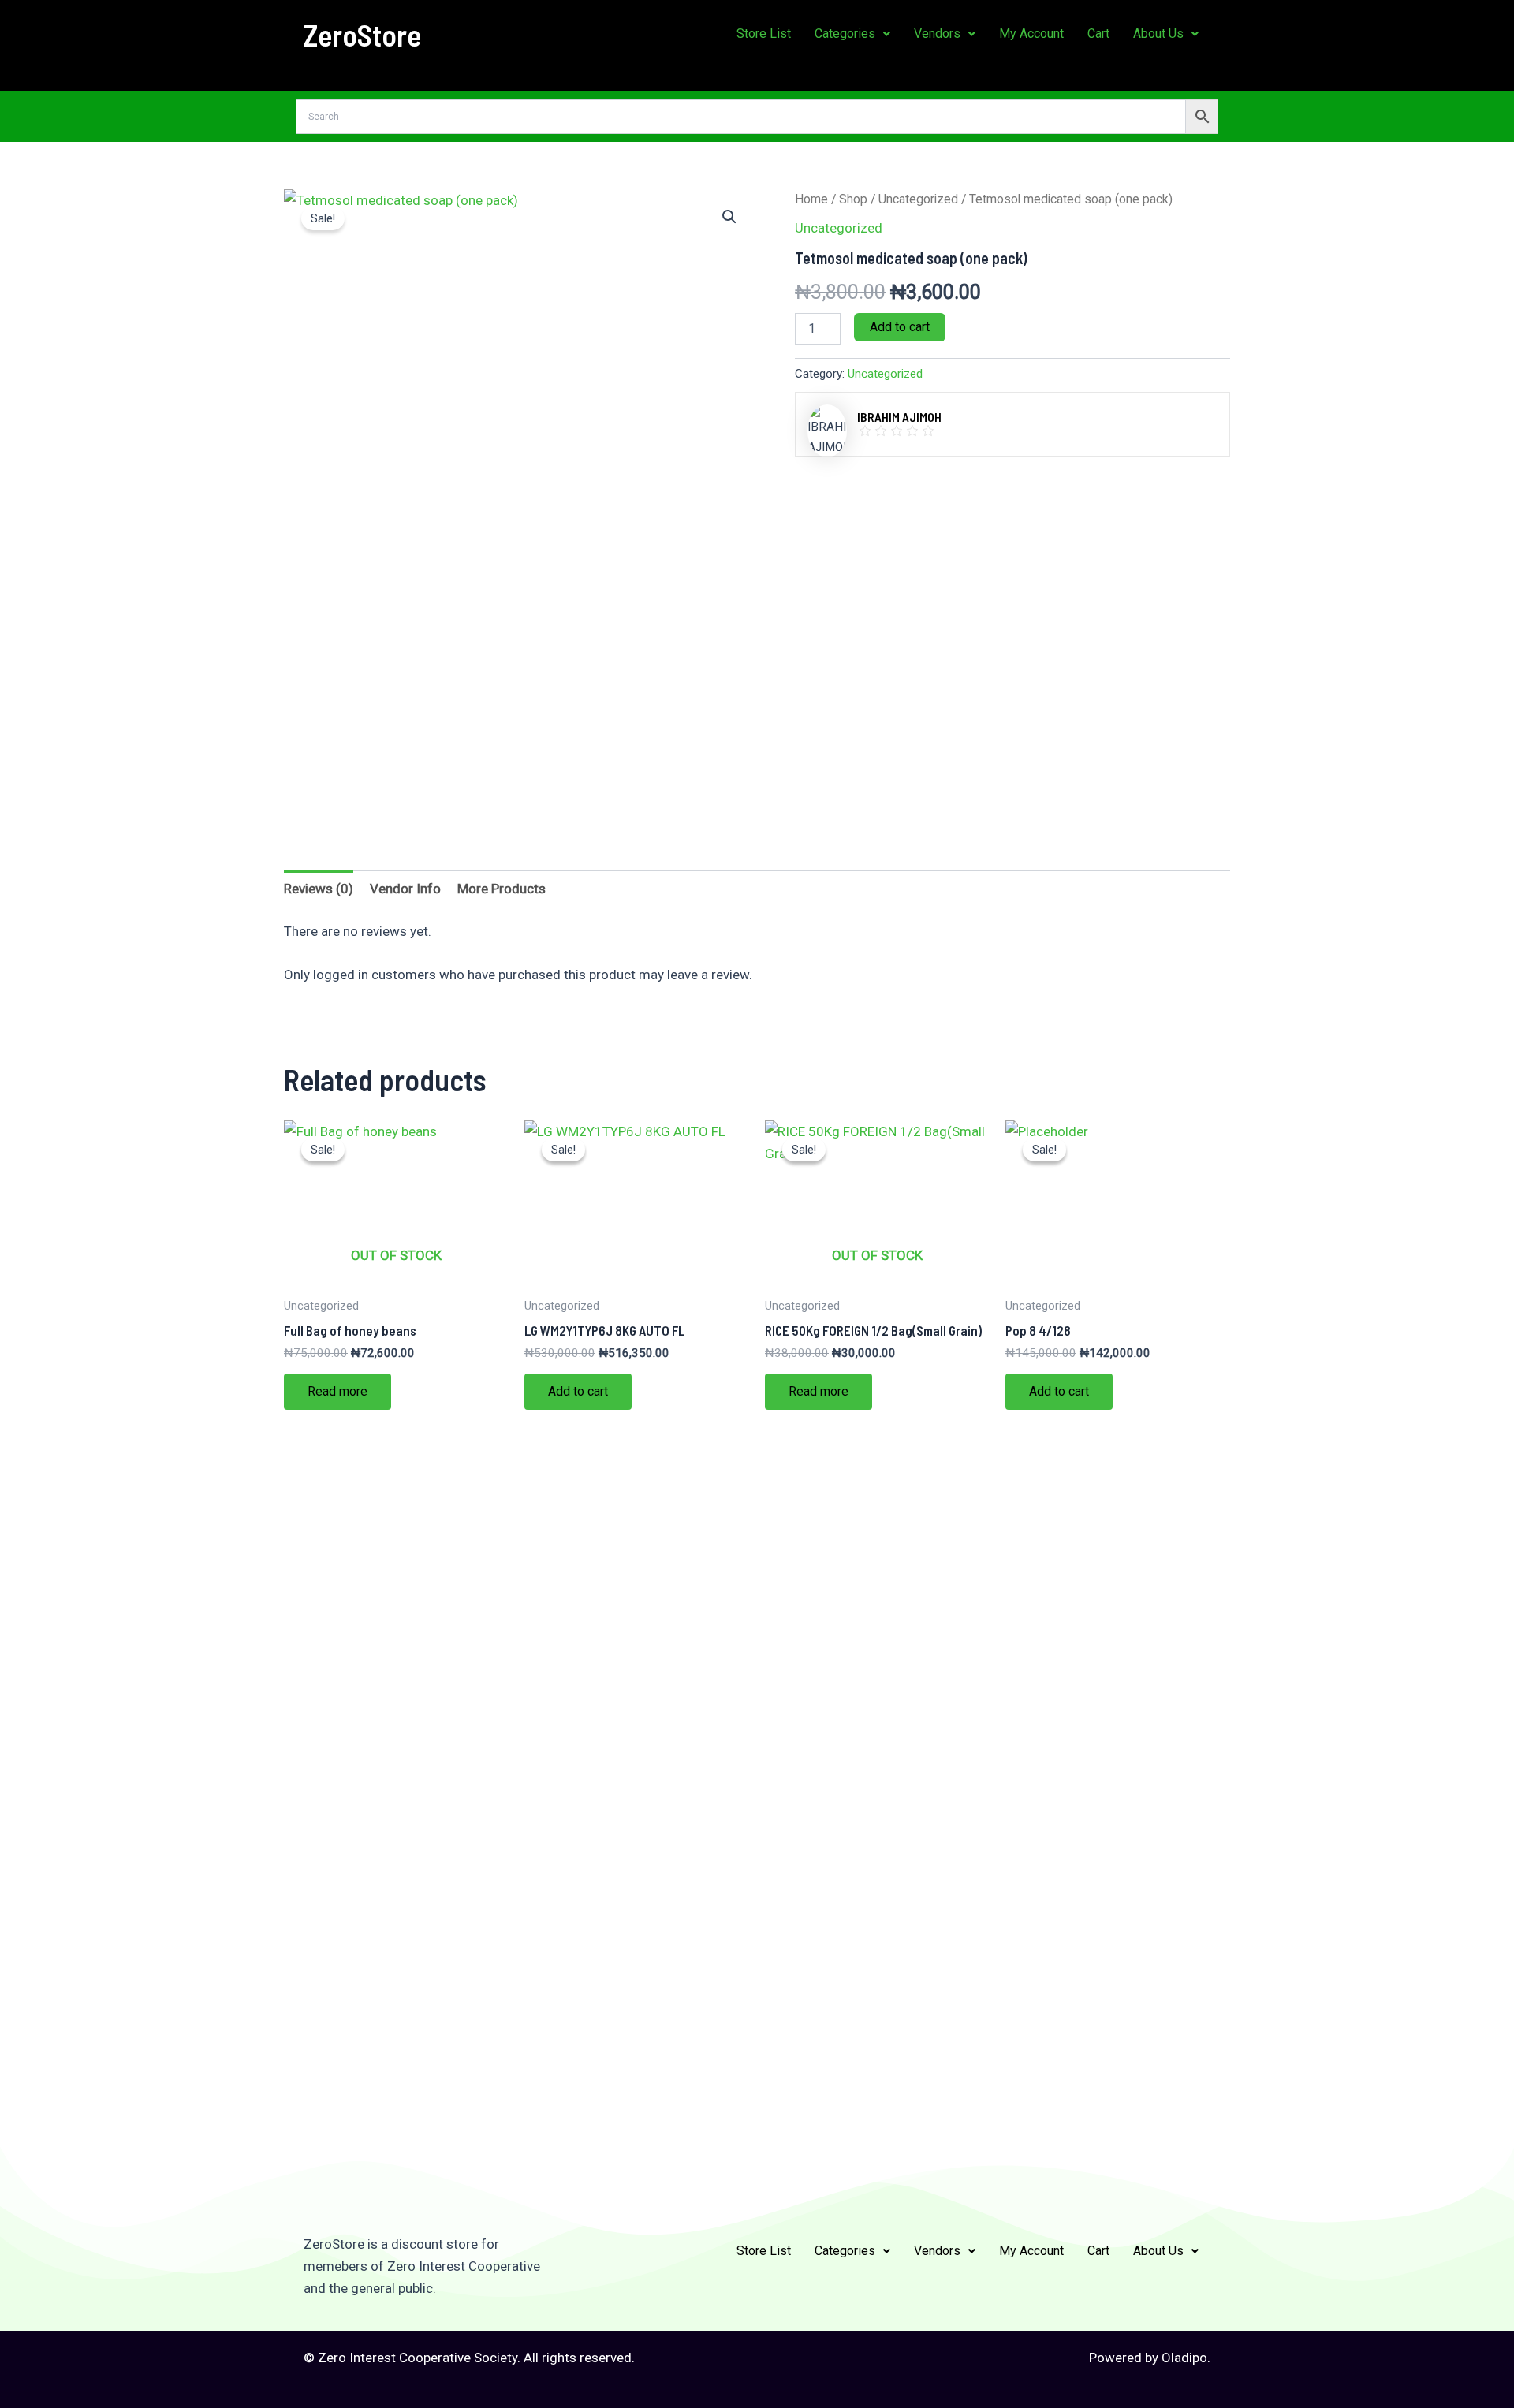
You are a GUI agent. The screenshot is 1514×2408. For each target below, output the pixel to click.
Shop (853, 199)
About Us (1158, 34)
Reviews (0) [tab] (319, 889)
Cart (1098, 34)
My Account (1031, 34)
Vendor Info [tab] (405, 889)
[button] (852, 34)
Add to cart (900, 327)
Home (811, 199)
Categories (845, 34)
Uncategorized (918, 199)
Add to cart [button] (578, 1391)
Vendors (937, 34)
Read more (337, 1391)
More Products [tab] (502, 889)
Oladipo (1184, 2358)
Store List (764, 34)
